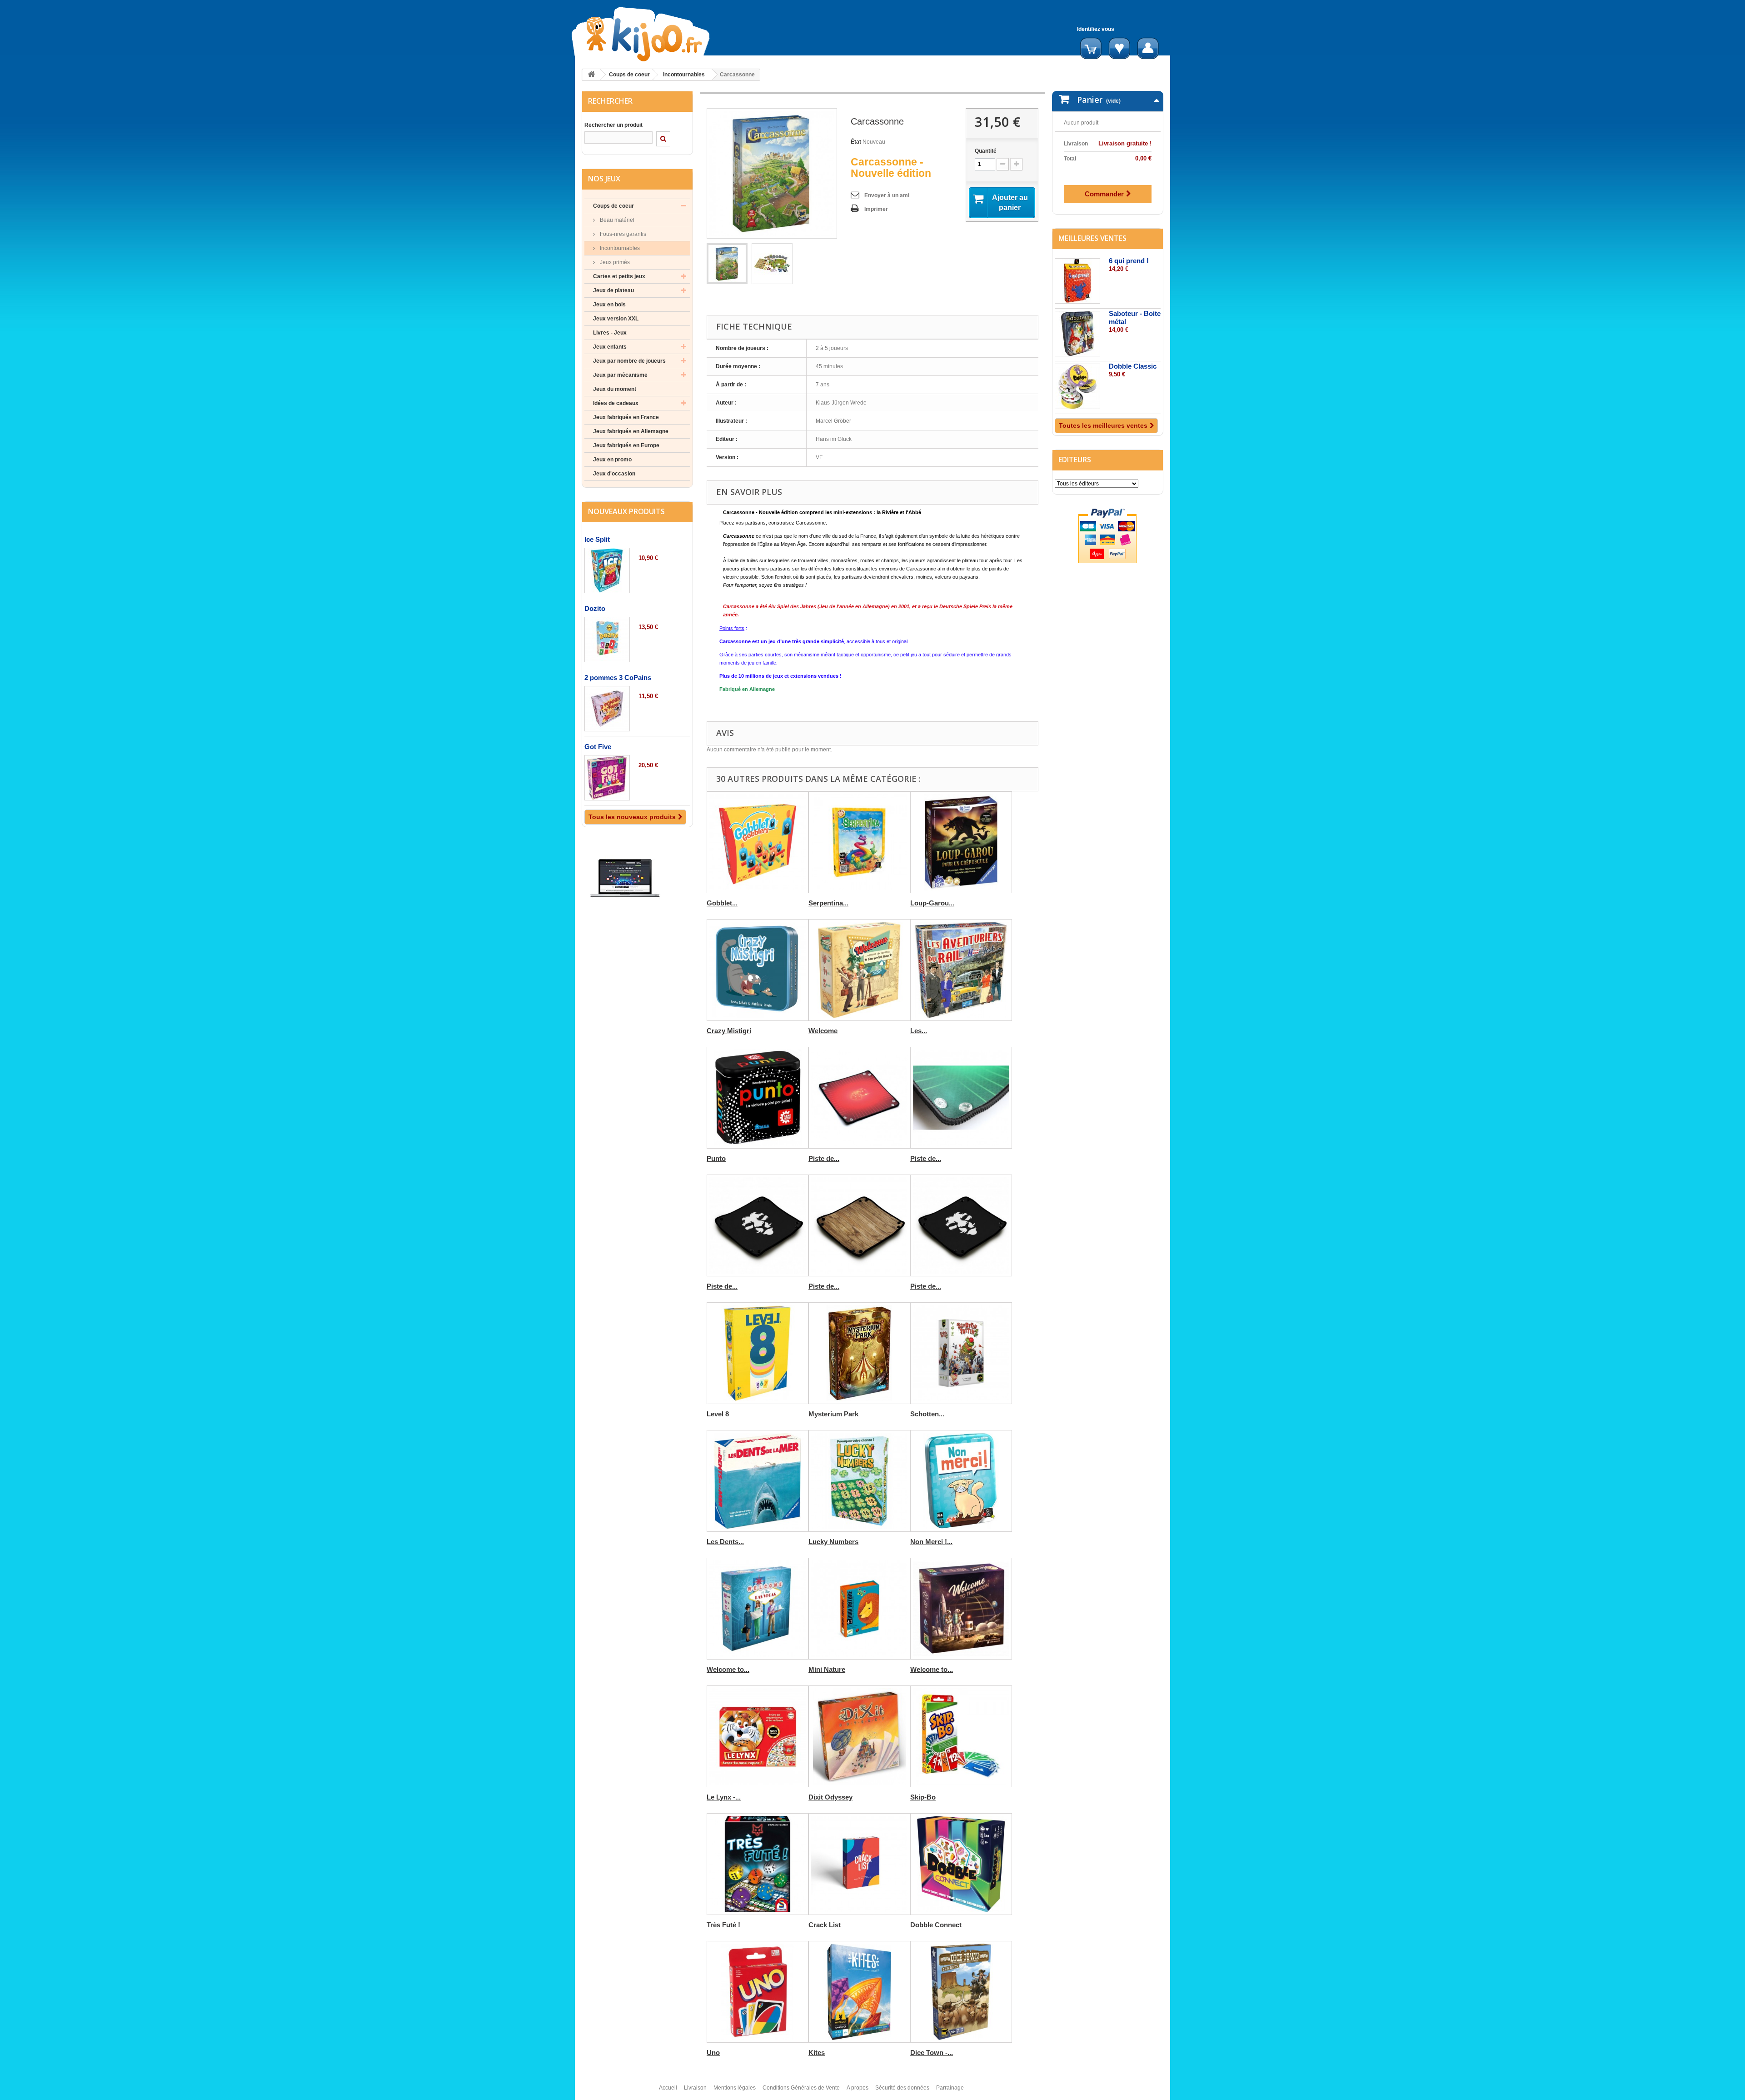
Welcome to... (728, 1669)
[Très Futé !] (758, 1864)
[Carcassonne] (727, 264)
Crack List (825, 1925)
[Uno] (758, 1992)
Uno (713, 2052)
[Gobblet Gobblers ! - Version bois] (758, 842)
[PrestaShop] (625, 878)
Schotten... (927, 1414)
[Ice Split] (607, 570)
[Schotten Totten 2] (961, 1353)
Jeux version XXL (616, 319)
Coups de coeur (629, 75)
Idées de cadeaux (616, 403)
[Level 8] (758, 1353)
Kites (817, 2052)
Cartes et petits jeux (619, 276)
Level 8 (718, 1414)
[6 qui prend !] (1077, 281)
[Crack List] (859, 1864)
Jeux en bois (609, 305)
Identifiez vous (1096, 29)
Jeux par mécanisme (620, 375)
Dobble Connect (936, 1925)
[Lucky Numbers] (859, 1481)
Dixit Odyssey (830, 1797)
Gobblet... (722, 903)
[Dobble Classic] (1077, 386)
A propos (858, 2088)
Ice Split (597, 539)
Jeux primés (614, 262)
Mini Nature (827, 1669)
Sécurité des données (902, 2088)
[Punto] (758, 1098)
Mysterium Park (833, 1414)
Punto (716, 1158)
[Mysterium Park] (859, 1353)
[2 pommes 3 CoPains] (607, 709)
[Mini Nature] (859, 1609)
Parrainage (950, 2088)
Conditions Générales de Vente (801, 2088)
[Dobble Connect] (961, 1864)
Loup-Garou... (932, 903)
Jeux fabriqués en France (626, 417)
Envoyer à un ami (887, 195)
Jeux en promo (612, 460)
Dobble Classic (1133, 366)
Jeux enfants (610, 347)
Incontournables (684, 75)
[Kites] (859, 1992)
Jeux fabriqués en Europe (626, 445)
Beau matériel (616, 220)
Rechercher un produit (613, 125)
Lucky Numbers (833, 1542)
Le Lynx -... (724, 1797)
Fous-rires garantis (622, 234)
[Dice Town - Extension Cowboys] (961, 1992)
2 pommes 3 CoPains (618, 677)
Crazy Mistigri (729, 1031)
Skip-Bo (923, 1797)
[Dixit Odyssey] (859, 1736)
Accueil (668, 2088)
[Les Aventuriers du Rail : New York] (961, 970)
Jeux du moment (615, 389)
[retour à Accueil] (591, 75)
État (856, 142)
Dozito (595, 608)
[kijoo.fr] (670, 34)
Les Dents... (725, 1542)
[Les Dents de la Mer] (758, 1481)
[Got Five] (607, 778)
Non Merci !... (931, 1542)
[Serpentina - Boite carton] (859, 842)
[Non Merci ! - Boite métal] (961, 1481)
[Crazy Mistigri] (758, 970)
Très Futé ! (723, 1925)
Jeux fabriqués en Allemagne (631, 431)
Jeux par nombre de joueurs (629, 361)
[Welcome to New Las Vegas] (758, 1609)
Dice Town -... (932, 2052)
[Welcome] (859, 970)
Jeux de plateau (613, 290)
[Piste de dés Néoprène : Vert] (961, 1098)
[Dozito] (607, 640)
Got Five (598, 747)
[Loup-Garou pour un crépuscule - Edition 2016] (961, 842)
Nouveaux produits (626, 511)
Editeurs (1075, 460)
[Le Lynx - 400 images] (758, 1736)
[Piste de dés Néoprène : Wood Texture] (859, 1225)
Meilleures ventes (1092, 238)
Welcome (823, 1031)
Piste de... (824, 1158)
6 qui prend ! (1129, 261)
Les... (919, 1031)
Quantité (986, 151)
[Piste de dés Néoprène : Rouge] (859, 1098)
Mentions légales (735, 2088)
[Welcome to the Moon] (961, 1609)
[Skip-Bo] (961, 1736)
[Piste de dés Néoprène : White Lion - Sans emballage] (961, 1225)
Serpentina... (828, 903)
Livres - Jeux (610, 333)
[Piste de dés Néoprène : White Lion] (758, 1225)
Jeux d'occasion (614, 474)
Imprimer (876, 209)
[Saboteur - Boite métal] (1077, 334)
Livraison (695, 2088)
